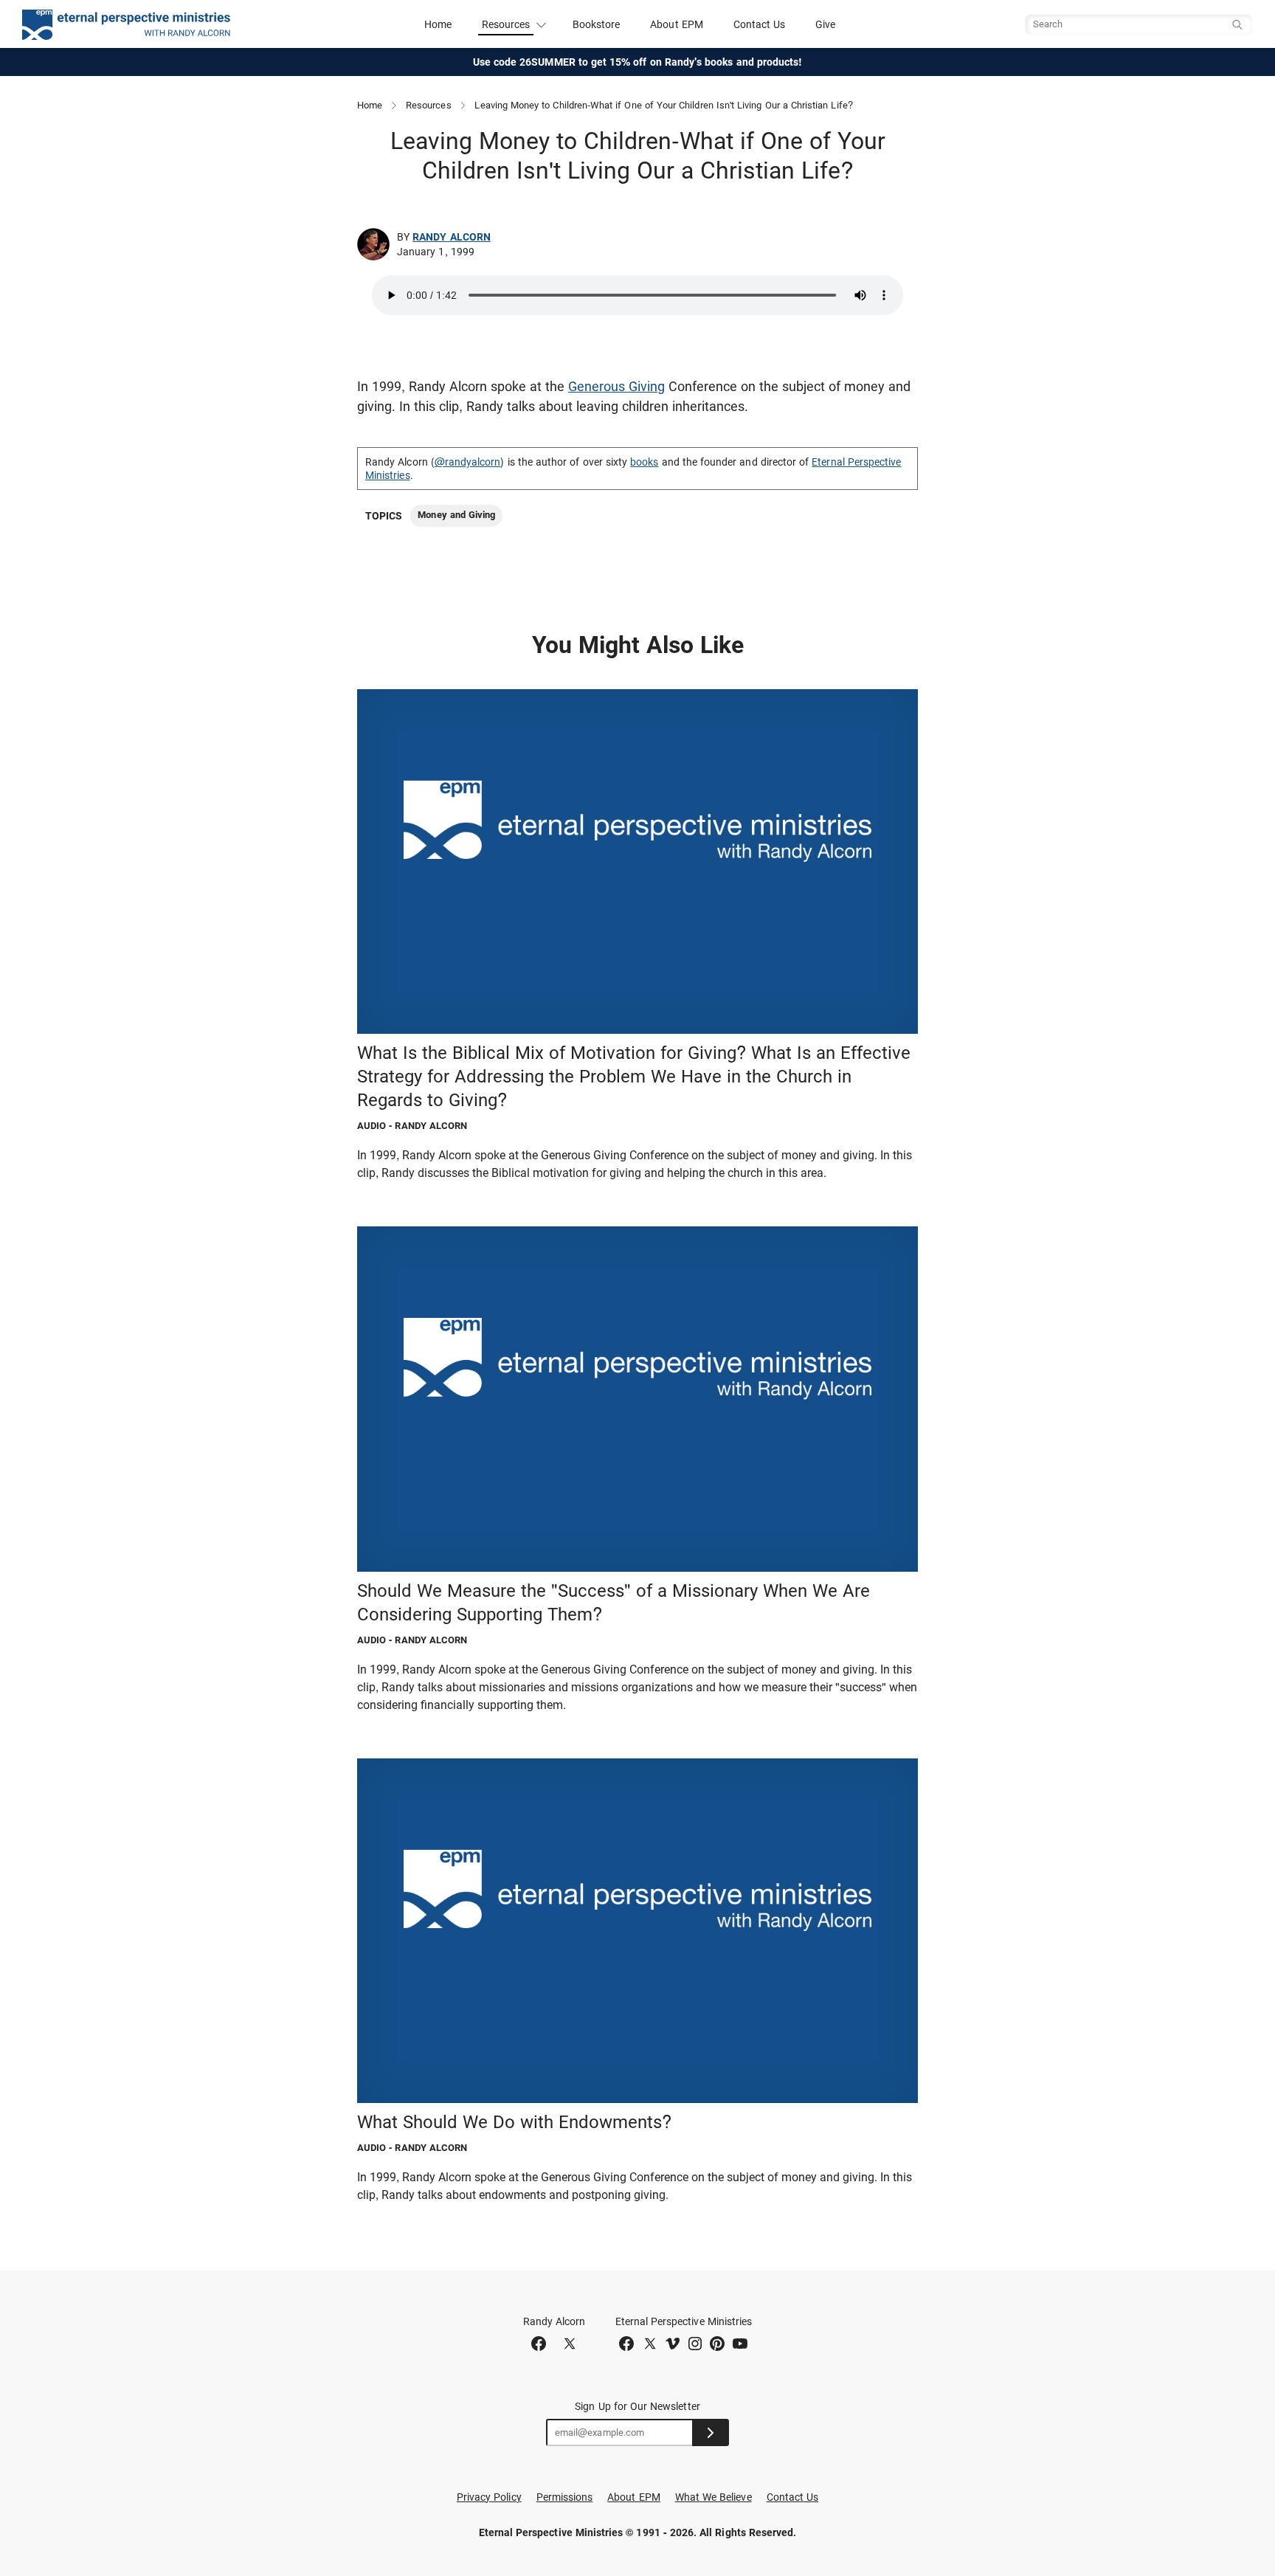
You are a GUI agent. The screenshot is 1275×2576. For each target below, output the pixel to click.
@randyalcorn (468, 462)
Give (825, 24)
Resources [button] (506, 24)
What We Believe (713, 2497)
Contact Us (760, 24)
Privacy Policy (489, 2497)
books (644, 462)
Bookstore (597, 24)
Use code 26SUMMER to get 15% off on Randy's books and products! (638, 62)
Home (438, 24)
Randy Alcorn (452, 237)
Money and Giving (456, 515)
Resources (429, 105)
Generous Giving (616, 386)
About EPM (677, 24)
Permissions (565, 2497)
